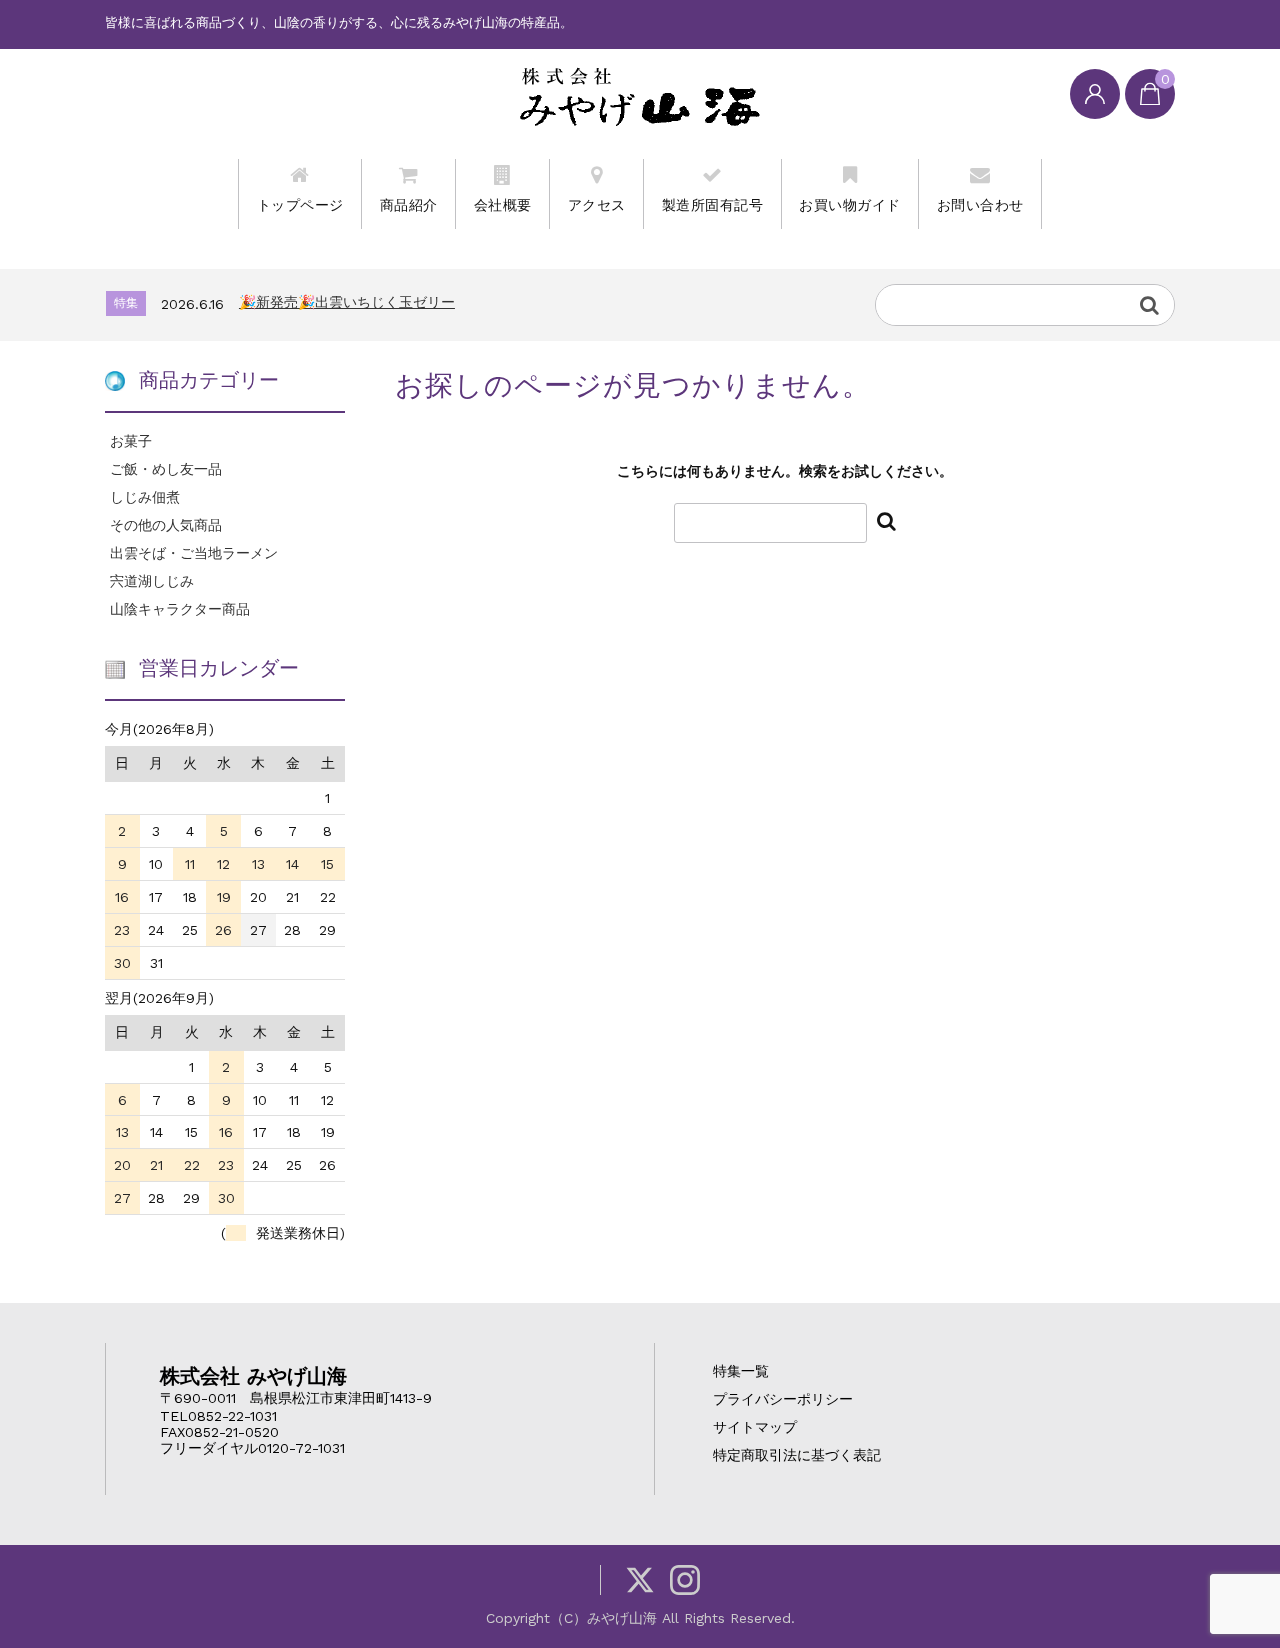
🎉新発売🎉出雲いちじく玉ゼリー (347, 302)
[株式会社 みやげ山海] (640, 96)
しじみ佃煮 (145, 497)
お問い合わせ (980, 205)
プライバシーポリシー (783, 1399)
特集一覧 (741, 1371)
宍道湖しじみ (152, 581)
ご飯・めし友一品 (166, 469)
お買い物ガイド (850, 205)
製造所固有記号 (713, 205)
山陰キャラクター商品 (180, 609)
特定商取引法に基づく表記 (797, 1455)
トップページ (300, 205)
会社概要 (503, 205)
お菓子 (131, 441)
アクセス (597, 205)
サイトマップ (755, 1427)
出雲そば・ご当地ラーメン (194, 553)
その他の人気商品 (166, 525)
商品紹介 (409, 205)
